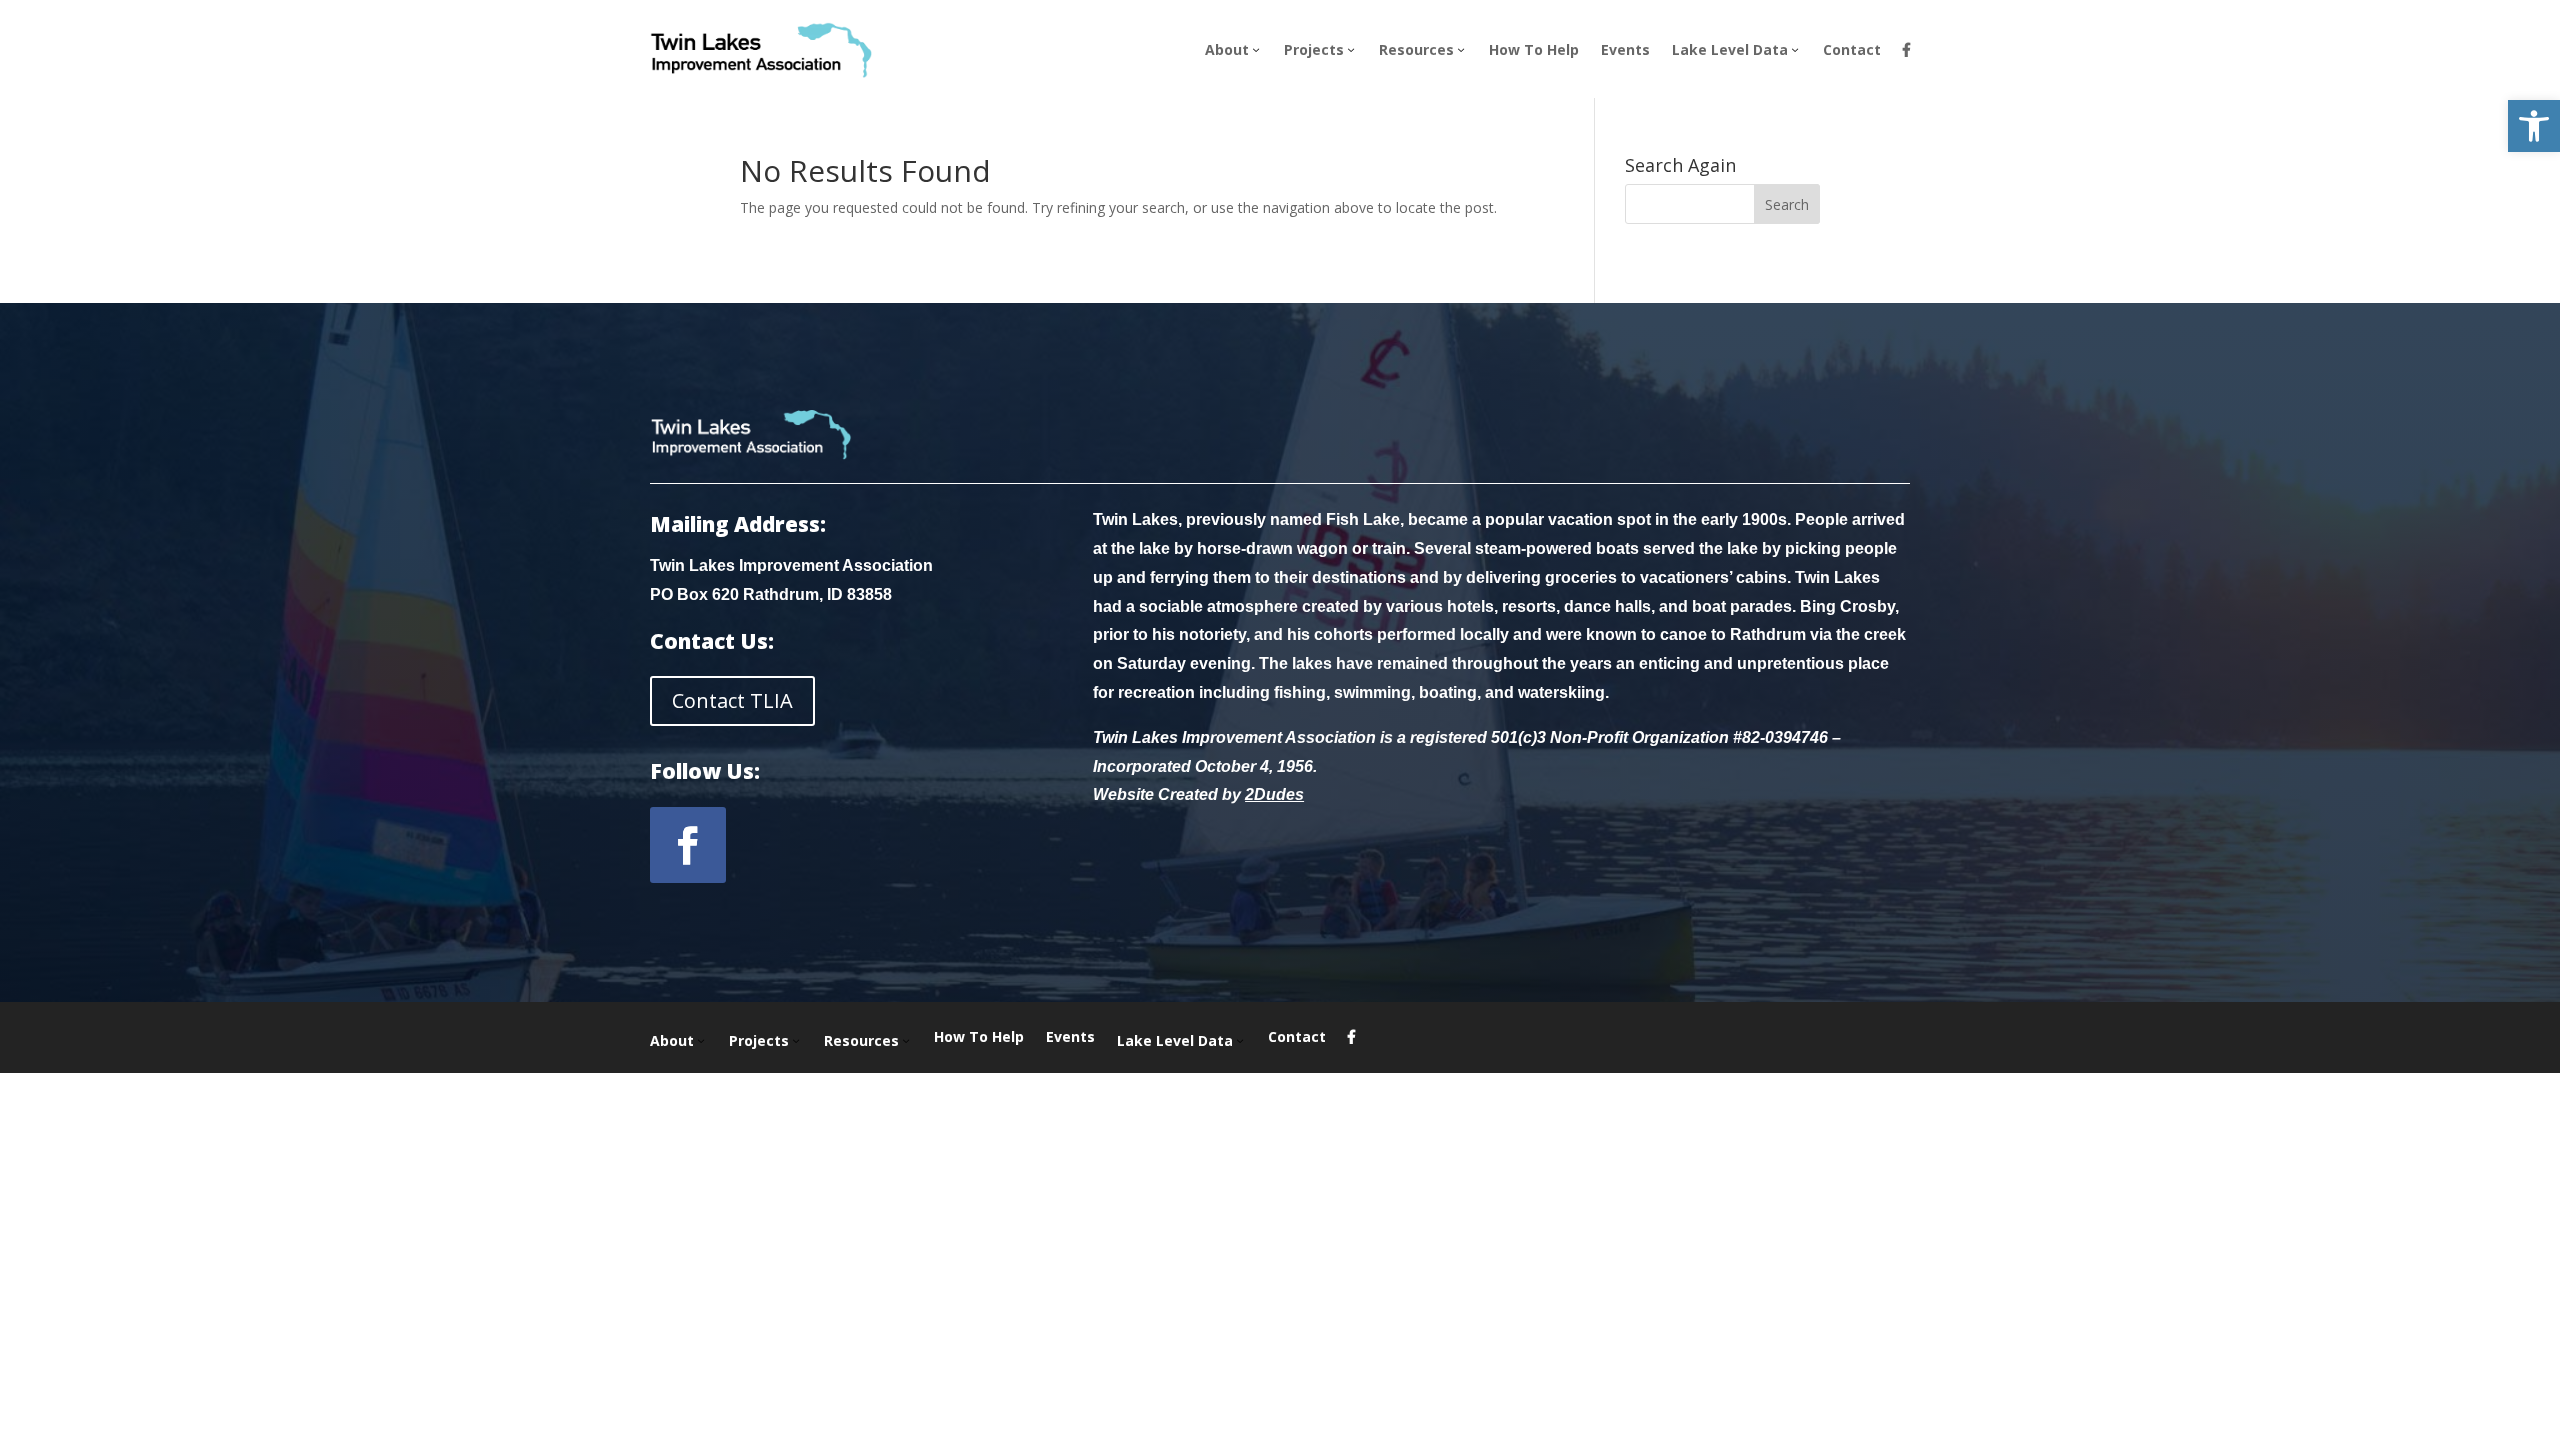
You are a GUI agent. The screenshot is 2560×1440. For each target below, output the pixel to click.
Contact (1852, 49)
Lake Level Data (1730, 49)
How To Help (1534, 49)
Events (1625, 49)
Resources (1416, 49)
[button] (2534, 126)
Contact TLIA (732, 700)
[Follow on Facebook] (688, 845)
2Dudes (1274, 794)
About (1227, 49)
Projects (1314, 49)
